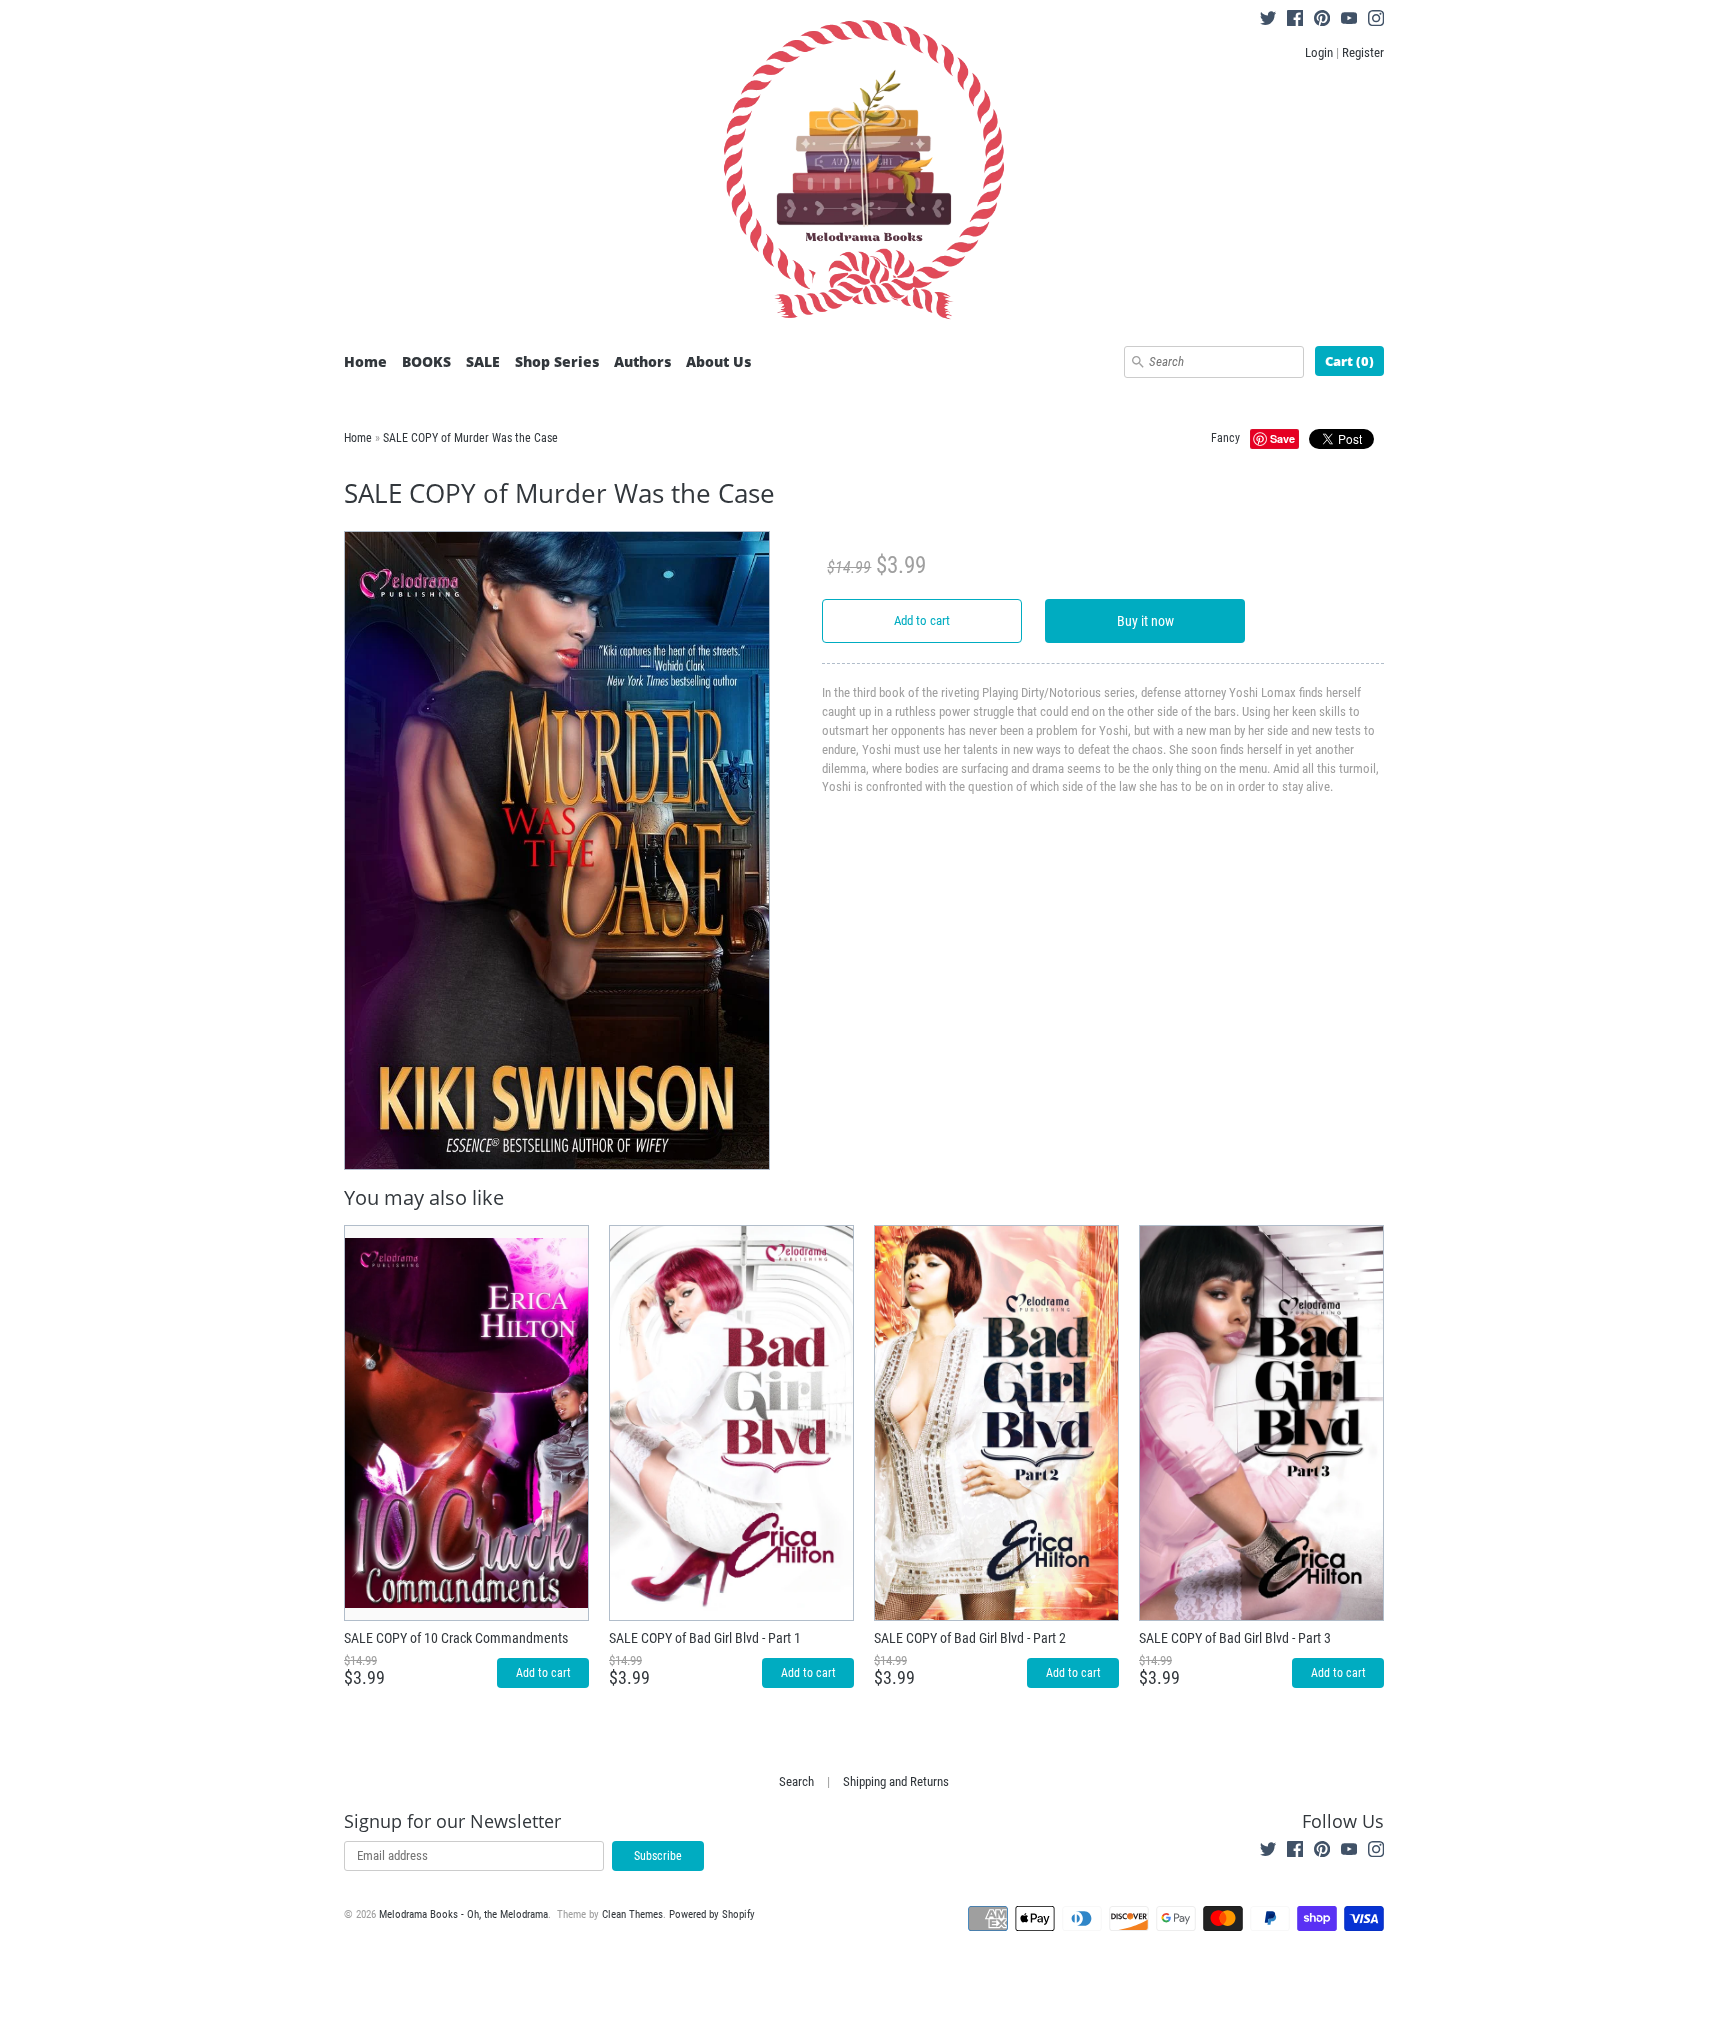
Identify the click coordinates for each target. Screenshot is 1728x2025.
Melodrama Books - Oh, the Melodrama (463, 1914)
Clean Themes (632, 1914)
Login (1319, 52)
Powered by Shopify (712, 1914)
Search (796, 1781)
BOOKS (426, 361)
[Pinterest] (1322, 21)
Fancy (1225, 438)
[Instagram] (1376, 21)
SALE (483, 361)
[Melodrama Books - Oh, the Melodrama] (864, 173)
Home (365, 361)
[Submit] (1138, 362)
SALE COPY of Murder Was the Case (470, 438)
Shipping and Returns (896, 1781)
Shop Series (557, 361)
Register (1363, 52)
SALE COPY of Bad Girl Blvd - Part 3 (1235, 1638)
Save (1282, 438)
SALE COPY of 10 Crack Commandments (456, 1638)
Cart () (1349, 361)
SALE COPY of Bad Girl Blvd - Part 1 (705, 1638)
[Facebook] (1295, 21)
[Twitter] (1268, 21)
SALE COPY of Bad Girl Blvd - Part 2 (970, 1638)
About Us (718, 361)
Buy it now (1145, 621)
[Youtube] (1349, 21)
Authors (642, 361)
